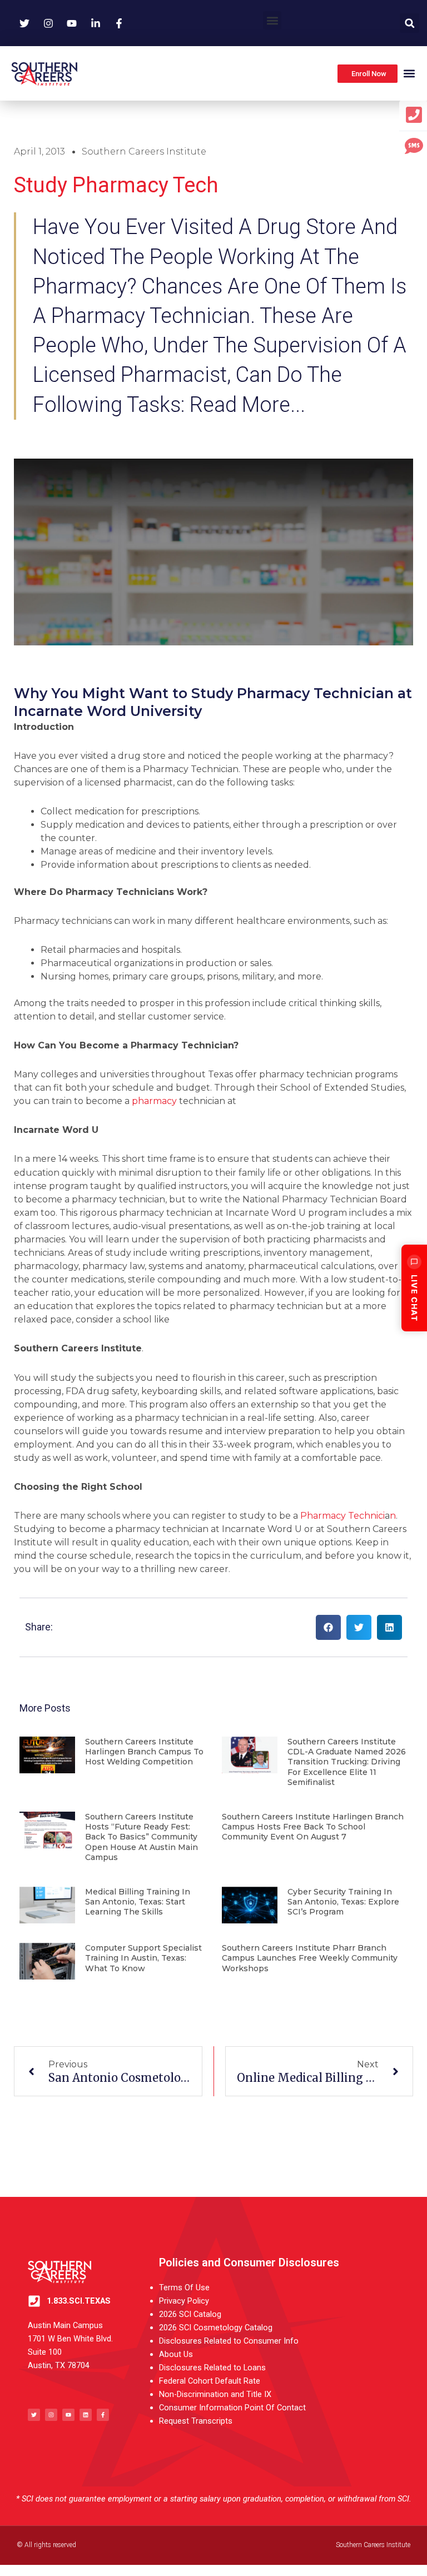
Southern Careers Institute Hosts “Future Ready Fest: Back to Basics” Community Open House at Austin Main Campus (141, 1837)
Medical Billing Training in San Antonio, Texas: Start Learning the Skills (138, 1902)
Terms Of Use (184, 2287)
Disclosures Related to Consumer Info (229, 2341)
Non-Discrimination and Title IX (215, 2394)
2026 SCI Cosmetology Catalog (216, 2328)
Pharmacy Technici (342, 1516)
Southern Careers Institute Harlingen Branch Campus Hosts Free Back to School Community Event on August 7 (313, 1827)
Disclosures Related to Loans (212, 2368)
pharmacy (154, 1101)
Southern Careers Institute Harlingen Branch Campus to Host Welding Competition (144, 1752)
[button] (272, 20)
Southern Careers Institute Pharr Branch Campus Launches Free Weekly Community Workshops (310, 1958)
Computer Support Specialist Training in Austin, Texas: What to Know (143, 1958)
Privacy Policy (184, 2301)
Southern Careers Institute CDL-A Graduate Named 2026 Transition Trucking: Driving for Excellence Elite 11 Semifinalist (347, 1762)
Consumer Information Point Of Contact (232, 2408)
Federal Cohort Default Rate (210, 2381)
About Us (176, 2354)
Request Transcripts (196, 2421)
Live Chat (414, 1298)
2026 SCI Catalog (190, 2314)
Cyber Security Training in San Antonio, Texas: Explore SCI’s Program (343, 1902)
